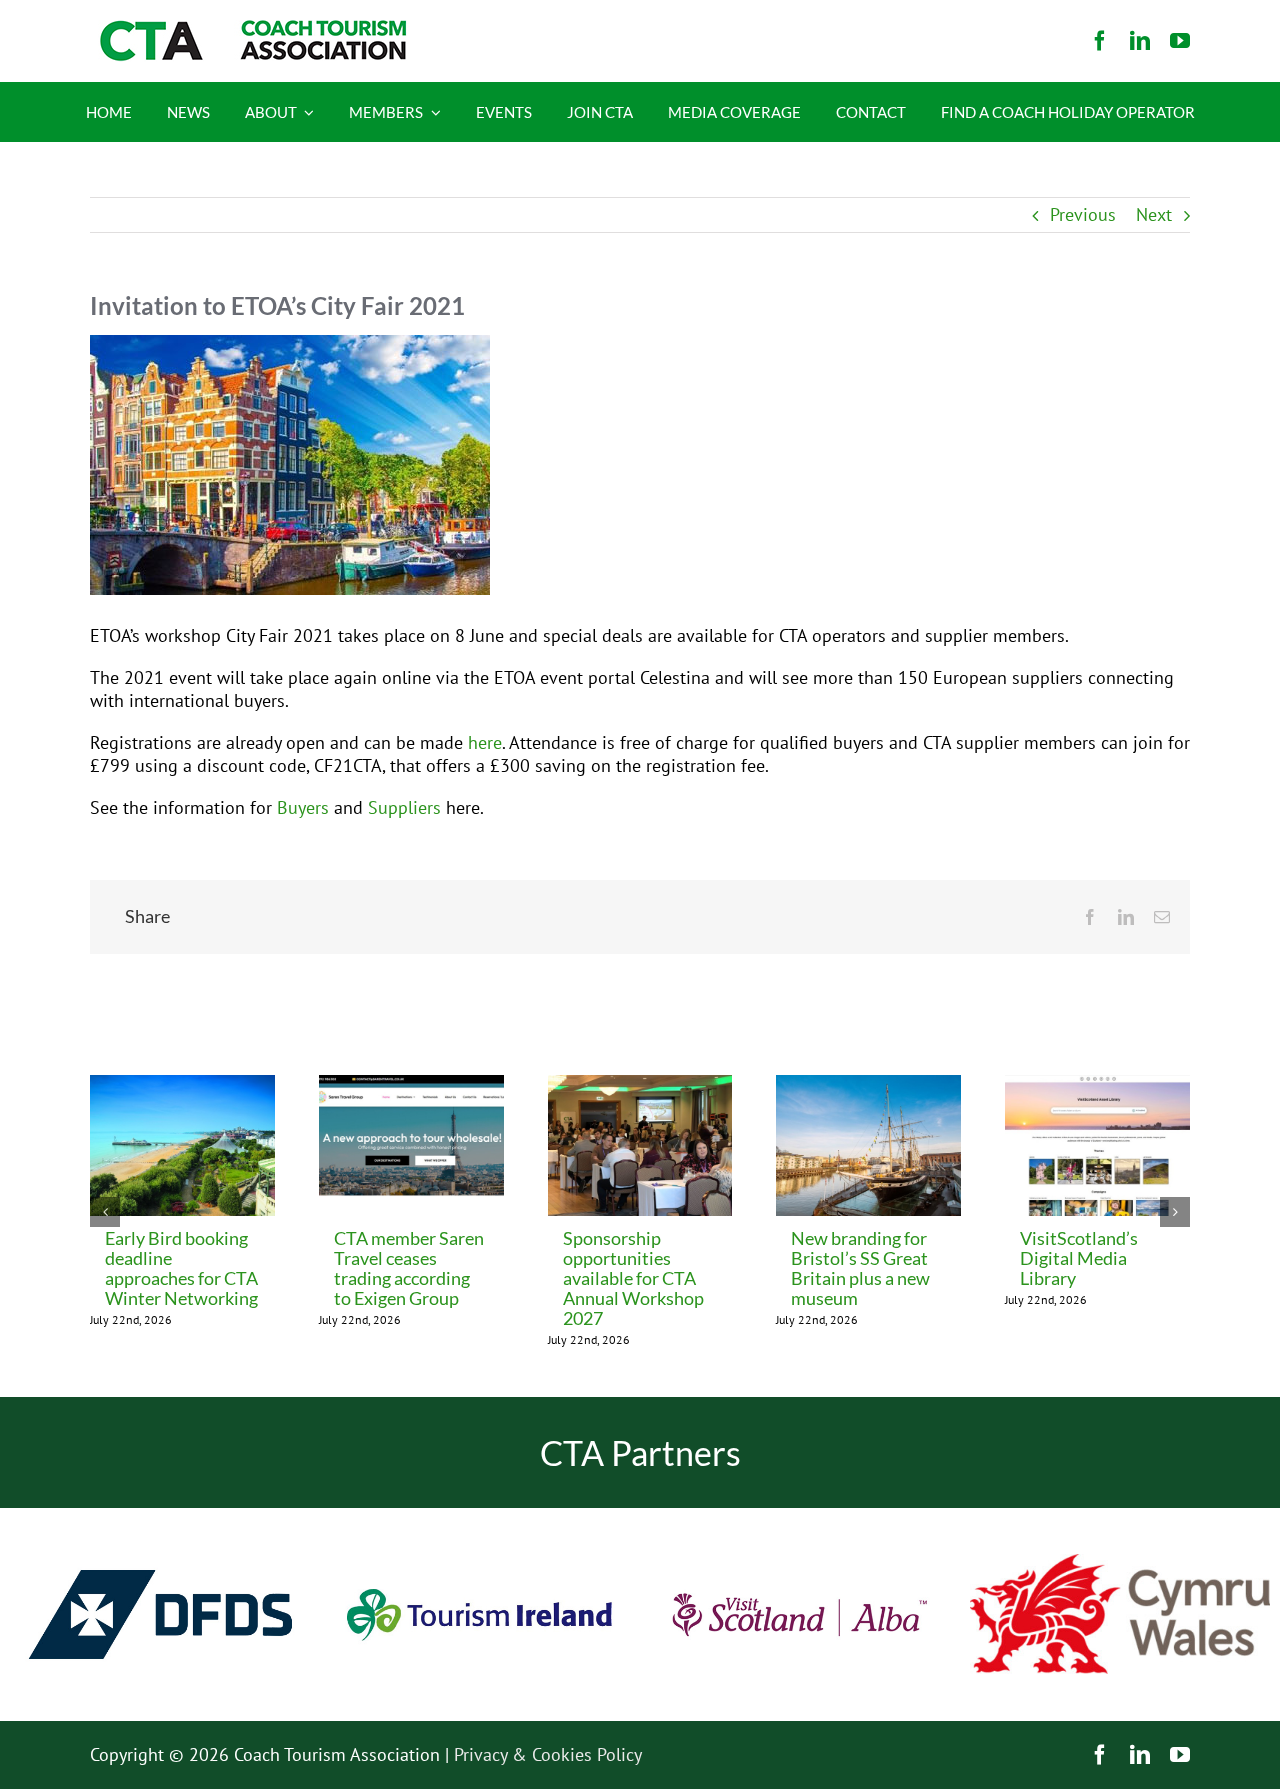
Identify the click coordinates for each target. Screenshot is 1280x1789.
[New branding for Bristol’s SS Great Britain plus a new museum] (868, 1086)
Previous (1083, 214)
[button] (105, 1212)
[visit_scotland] (800, 1516)
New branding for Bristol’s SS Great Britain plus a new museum (860, 1268)
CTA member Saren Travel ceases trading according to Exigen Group (409, 1268)
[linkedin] (1140, 41)
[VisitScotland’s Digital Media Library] (1097, 1086)
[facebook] (1100, 41)
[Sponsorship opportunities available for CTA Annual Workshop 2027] (640, 1086)
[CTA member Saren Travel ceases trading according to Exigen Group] (411, 1086)
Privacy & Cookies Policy (548, 1754)
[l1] (250, 28)
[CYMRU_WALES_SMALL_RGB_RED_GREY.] (1120, 1562)
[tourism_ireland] (480, 1516)
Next (1154, 214)
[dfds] (160, 1516)
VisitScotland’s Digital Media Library (1079, 1258)
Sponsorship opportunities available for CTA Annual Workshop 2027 (633, 1278)
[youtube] (1180, 41)
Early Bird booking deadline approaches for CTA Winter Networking (181, 1268)
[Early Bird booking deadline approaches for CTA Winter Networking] (182, 1086)
